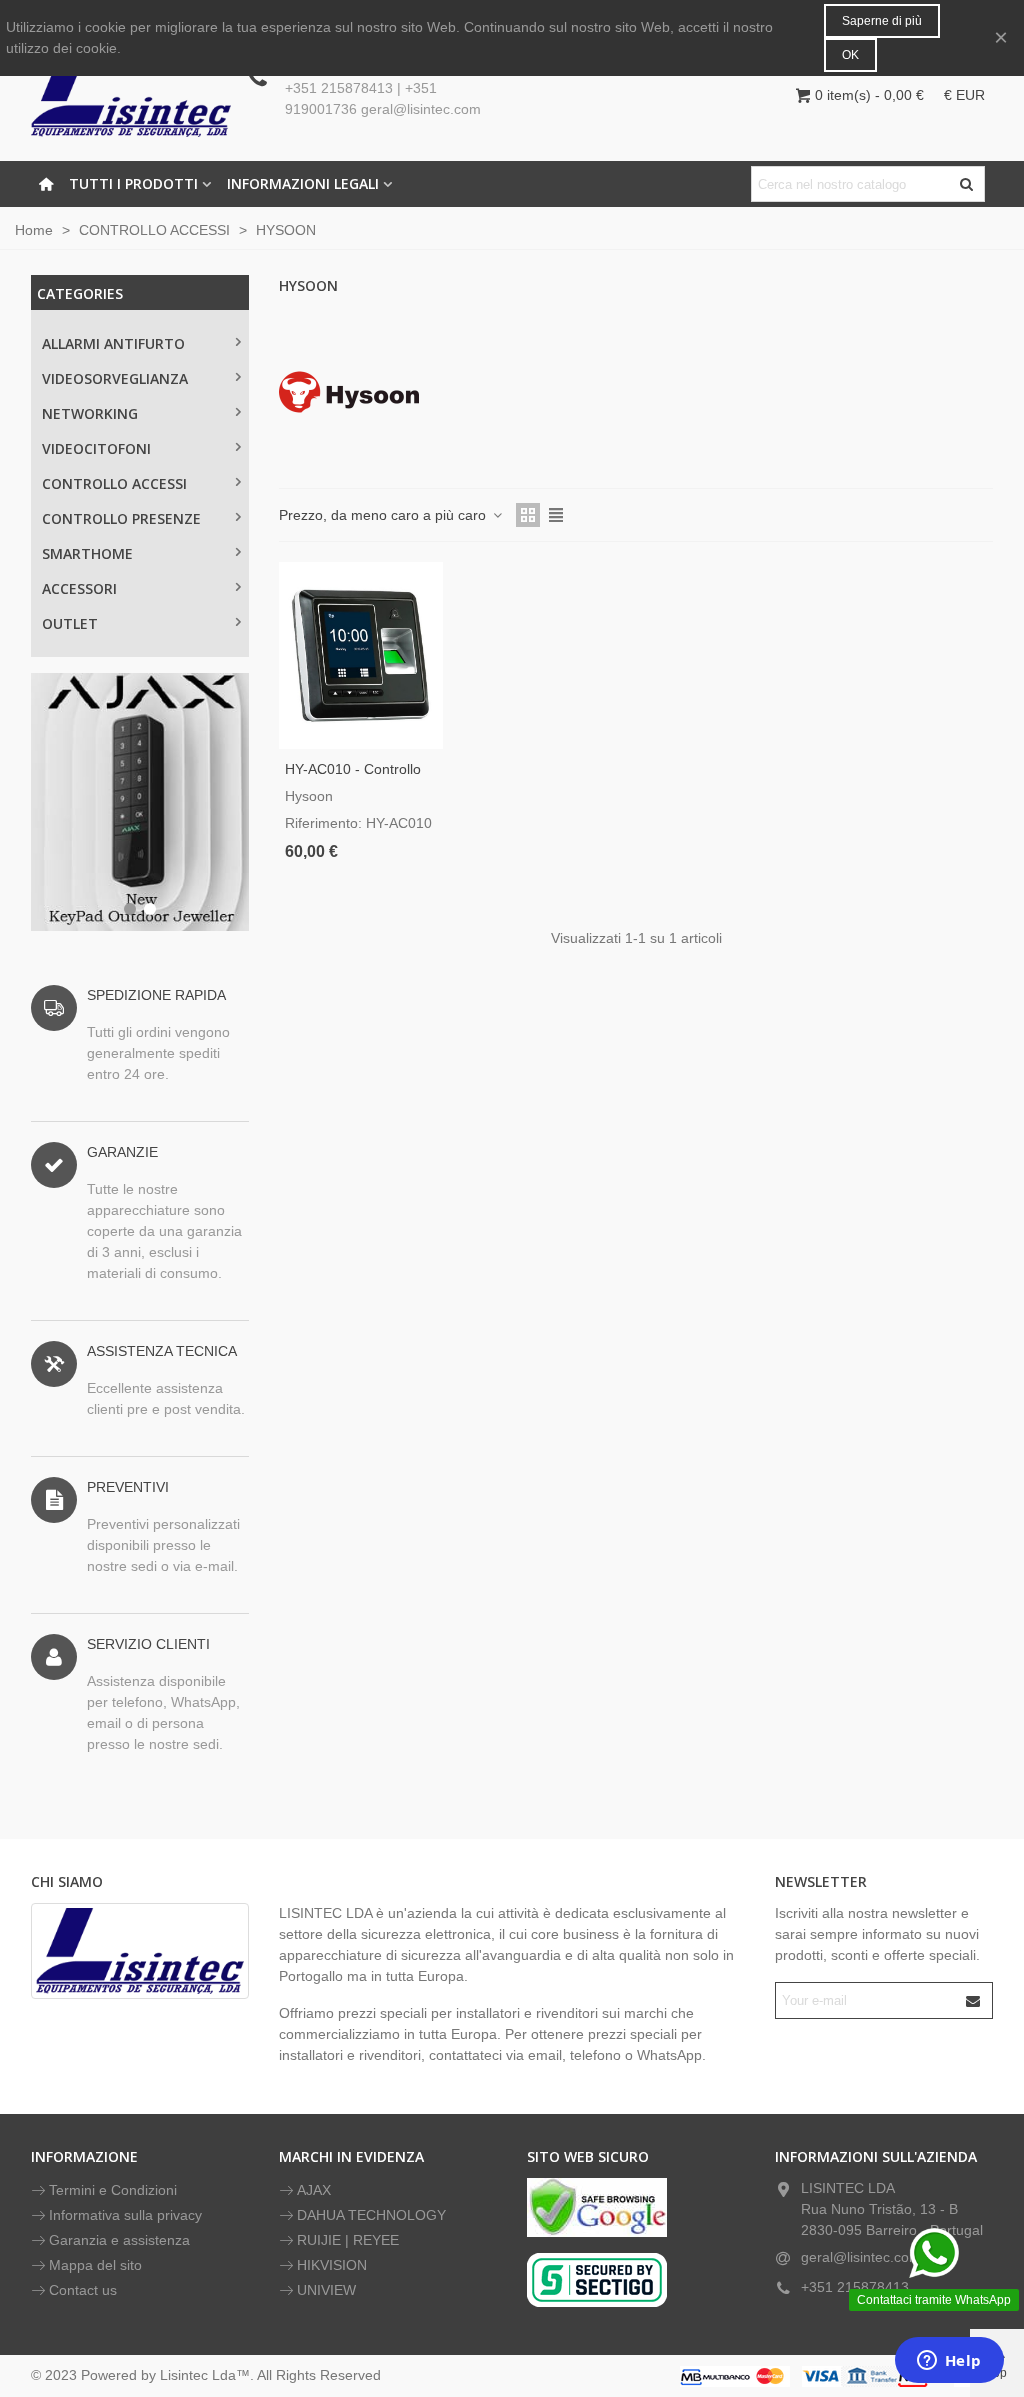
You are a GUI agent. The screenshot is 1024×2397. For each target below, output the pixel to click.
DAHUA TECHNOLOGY (371, 2215)
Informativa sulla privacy (125, 2215)
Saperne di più (882, 21)
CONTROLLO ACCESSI (114, 483)
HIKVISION (332, 2265)
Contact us (83, 2290)
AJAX (314, 2190)
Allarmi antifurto (113, 343)
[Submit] (974, 2000)
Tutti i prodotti (133, 183)
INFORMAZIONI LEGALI (303, 183)
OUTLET (70, 623)
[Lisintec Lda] (131, 95)
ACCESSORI (79, 588)
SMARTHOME (87, 553)
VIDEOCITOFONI (96, 448)
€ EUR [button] (964, 95)
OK (850, 55)
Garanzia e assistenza (119, 2240)
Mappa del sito (95, 2265)
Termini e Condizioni (113, 2190)
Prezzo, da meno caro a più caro (384, 515)
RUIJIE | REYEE (348, 2240)
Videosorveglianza (115, 378)
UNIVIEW (326, 2290)
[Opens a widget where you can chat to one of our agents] (949, 2362)
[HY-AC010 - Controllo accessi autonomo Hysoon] (361, 655)
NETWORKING (90, 413)
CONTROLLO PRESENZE (121, 518)
